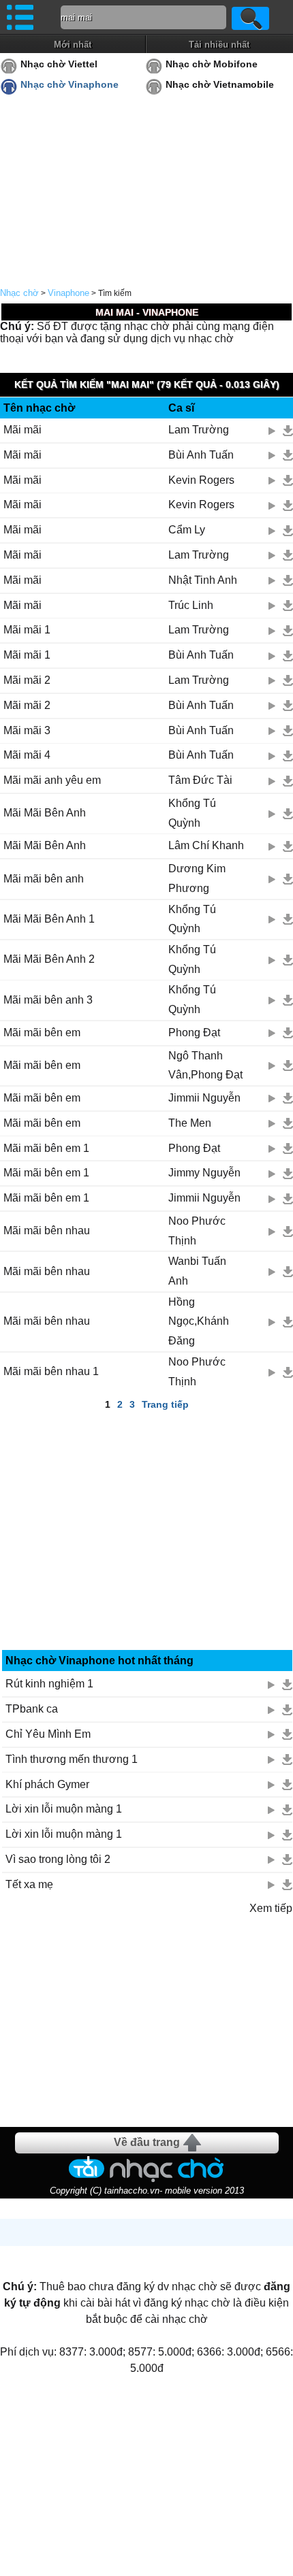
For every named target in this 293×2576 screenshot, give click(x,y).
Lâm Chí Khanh (206, 845)
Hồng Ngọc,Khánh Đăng (199, 1322)
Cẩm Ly (187, 530)
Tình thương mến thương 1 (72, 1759)
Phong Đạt (194, 1033)
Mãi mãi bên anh (44, 879)
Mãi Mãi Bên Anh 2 (49, 959)
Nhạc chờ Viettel (59, 64)
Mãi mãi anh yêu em (52, 780)
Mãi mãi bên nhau (47, 1231)
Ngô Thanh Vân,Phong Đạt (205, 1066)
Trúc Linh (191, 605)
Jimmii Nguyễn (204, 1098)
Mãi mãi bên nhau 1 (51, 1371)
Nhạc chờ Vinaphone (70, 84)
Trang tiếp (165, 1404)
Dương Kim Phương (197, 878)
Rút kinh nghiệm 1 (49, 1684)
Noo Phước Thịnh (197, 1231)
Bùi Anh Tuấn (201, 455)
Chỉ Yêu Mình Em (48, 1734)
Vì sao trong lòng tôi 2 (58, 1859)
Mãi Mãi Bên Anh (45, 813)
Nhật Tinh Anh (203, 580)
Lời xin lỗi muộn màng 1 (64, 1809)
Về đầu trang (147, 2142)
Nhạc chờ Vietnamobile (220, 84)
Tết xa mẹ (29, 1884)
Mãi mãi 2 (27, 680)
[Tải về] (288, 431)
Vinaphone (68, 293)
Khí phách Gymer (47, 1784)
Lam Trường (199, 430)
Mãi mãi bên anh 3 (48, 1000)
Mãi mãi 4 (27, 755)
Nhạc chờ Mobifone (212, 64)
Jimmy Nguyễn (204, 1173)
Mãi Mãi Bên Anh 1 (49, 919)
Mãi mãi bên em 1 (46, 1148)
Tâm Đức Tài (200, 780)
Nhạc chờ (19, 293)
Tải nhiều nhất (219, 45)
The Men (190, 1123)
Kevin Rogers (201, 480)
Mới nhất (73, 45)
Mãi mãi (22, 430)
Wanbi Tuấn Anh (197, 1271)
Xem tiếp (271, 1908)
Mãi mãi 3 (27, 730)
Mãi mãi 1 (27, 630)
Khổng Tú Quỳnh (192, 813)
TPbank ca (32, 1709)
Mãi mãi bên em (42, 1033)
